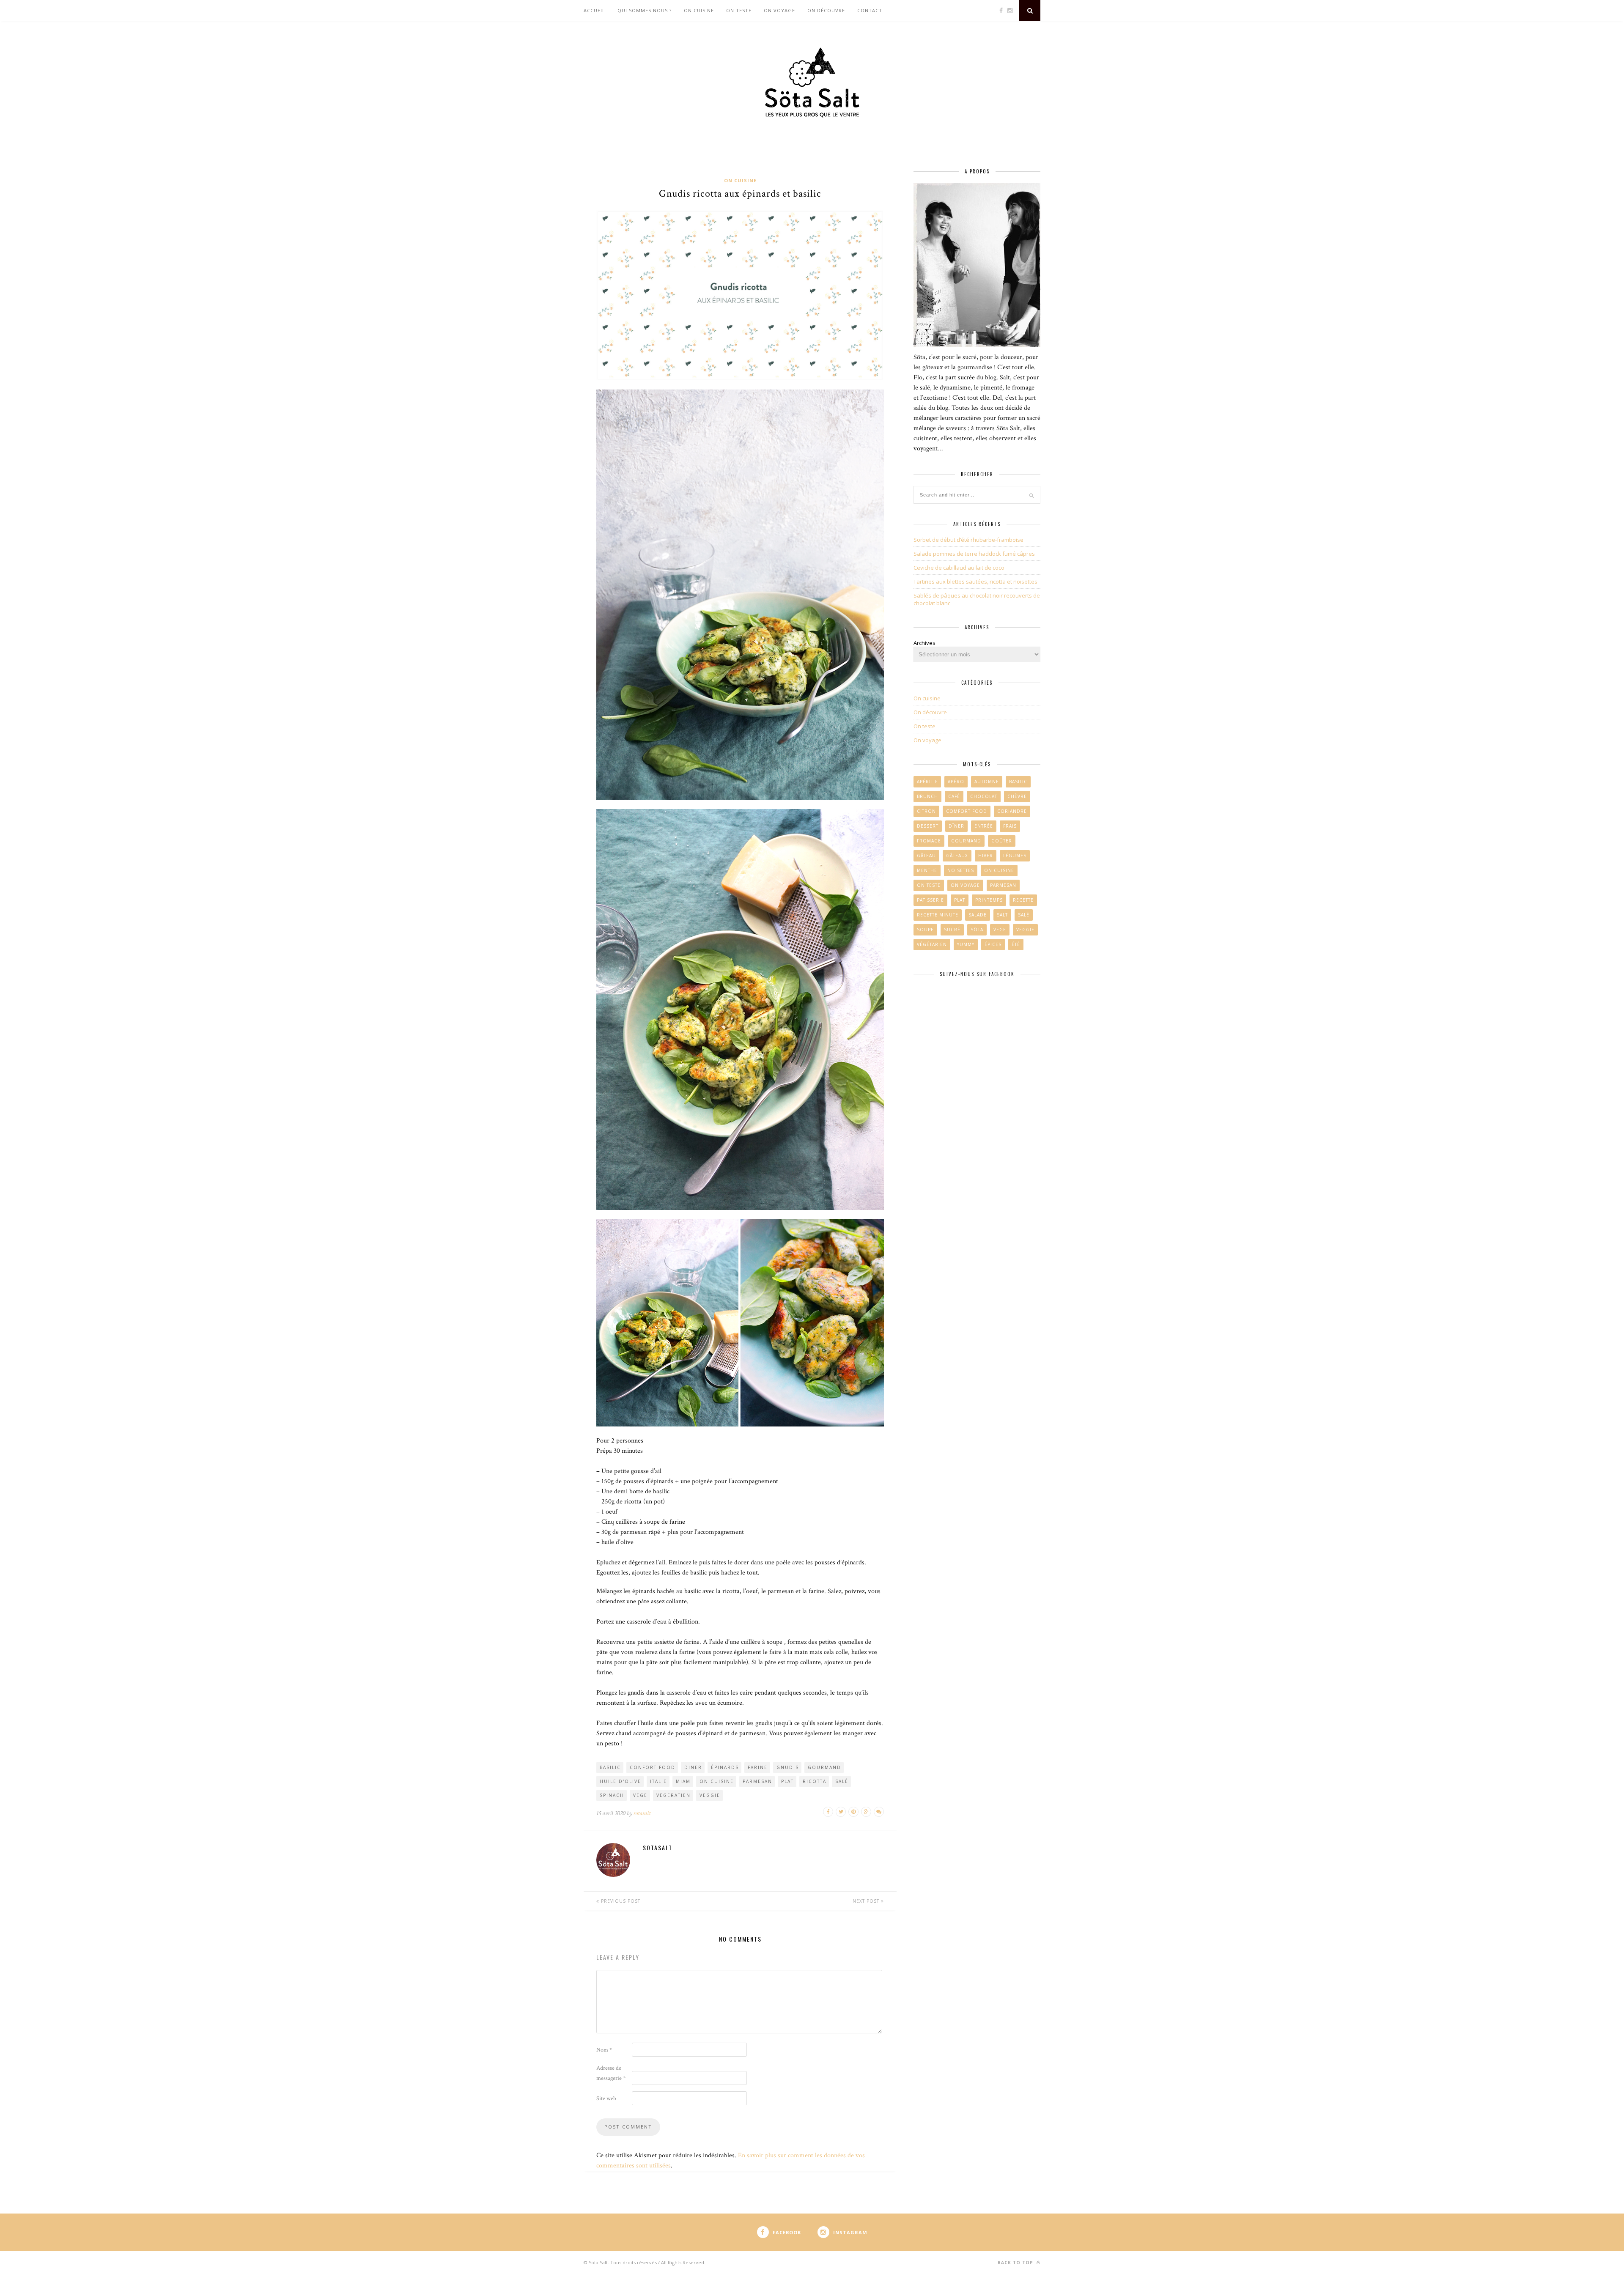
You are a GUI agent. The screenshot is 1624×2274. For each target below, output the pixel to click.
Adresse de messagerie (611, 2073)
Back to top (1016, 2263)
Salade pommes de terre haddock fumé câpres (974, 554)
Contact (870, 10)
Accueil (594, 10)
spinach (612, 1795)
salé (842, 1781)
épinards (725, 1767)
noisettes (961, 870)
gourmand (824, 1767)
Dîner (956, 826)
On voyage (779, 10)
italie (658, 1781)
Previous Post (620, 1901)
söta (977, 930)
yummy (966, 944)
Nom (604, 2050)
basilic (610, 1767)
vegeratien (673, 1795)
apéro (956, 782)
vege (640, 1795)
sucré (952, 930)
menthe (927, 870)
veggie (710, 1795)
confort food (653, 1767)
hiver (986, 856)
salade (978, 915)
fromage (929, 841)
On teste (739, 10)
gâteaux (957, 856)
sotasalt (642, 1813)
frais (1010, 826)
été (1016, 944)
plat (787, 1781)
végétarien (932, 944)
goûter (1002, 841)
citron (926, 811)
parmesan (757, 1781)
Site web (606, 2098)
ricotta (815, 1781)
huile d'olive (620, 1781)
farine (758, 1767)
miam (683, 1781)
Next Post (867, 1901)
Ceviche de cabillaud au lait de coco (959, 568)
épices (993, 944)
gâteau (926, 856)
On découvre (826, 10)
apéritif (927, 782)
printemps (989, 900)
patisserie (930, 900)
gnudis (788, 1767)
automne (987, 782)
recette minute (938, 915)
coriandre (1012, 811)
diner (693, 1767)
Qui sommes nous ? (645, 10)
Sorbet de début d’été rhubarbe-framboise (968, 540)
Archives (924, 643)
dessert (928, 826)
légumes (1015, 856)
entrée (984, 826)
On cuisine (699, 10)
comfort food (967, 811)
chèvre (1017, 796)
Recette (1023, 900)
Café (954, 796)
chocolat (984, 796)
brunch (927, 796)
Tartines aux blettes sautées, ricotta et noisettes (975, 582)
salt (1002, 915)
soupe (925, 930)
